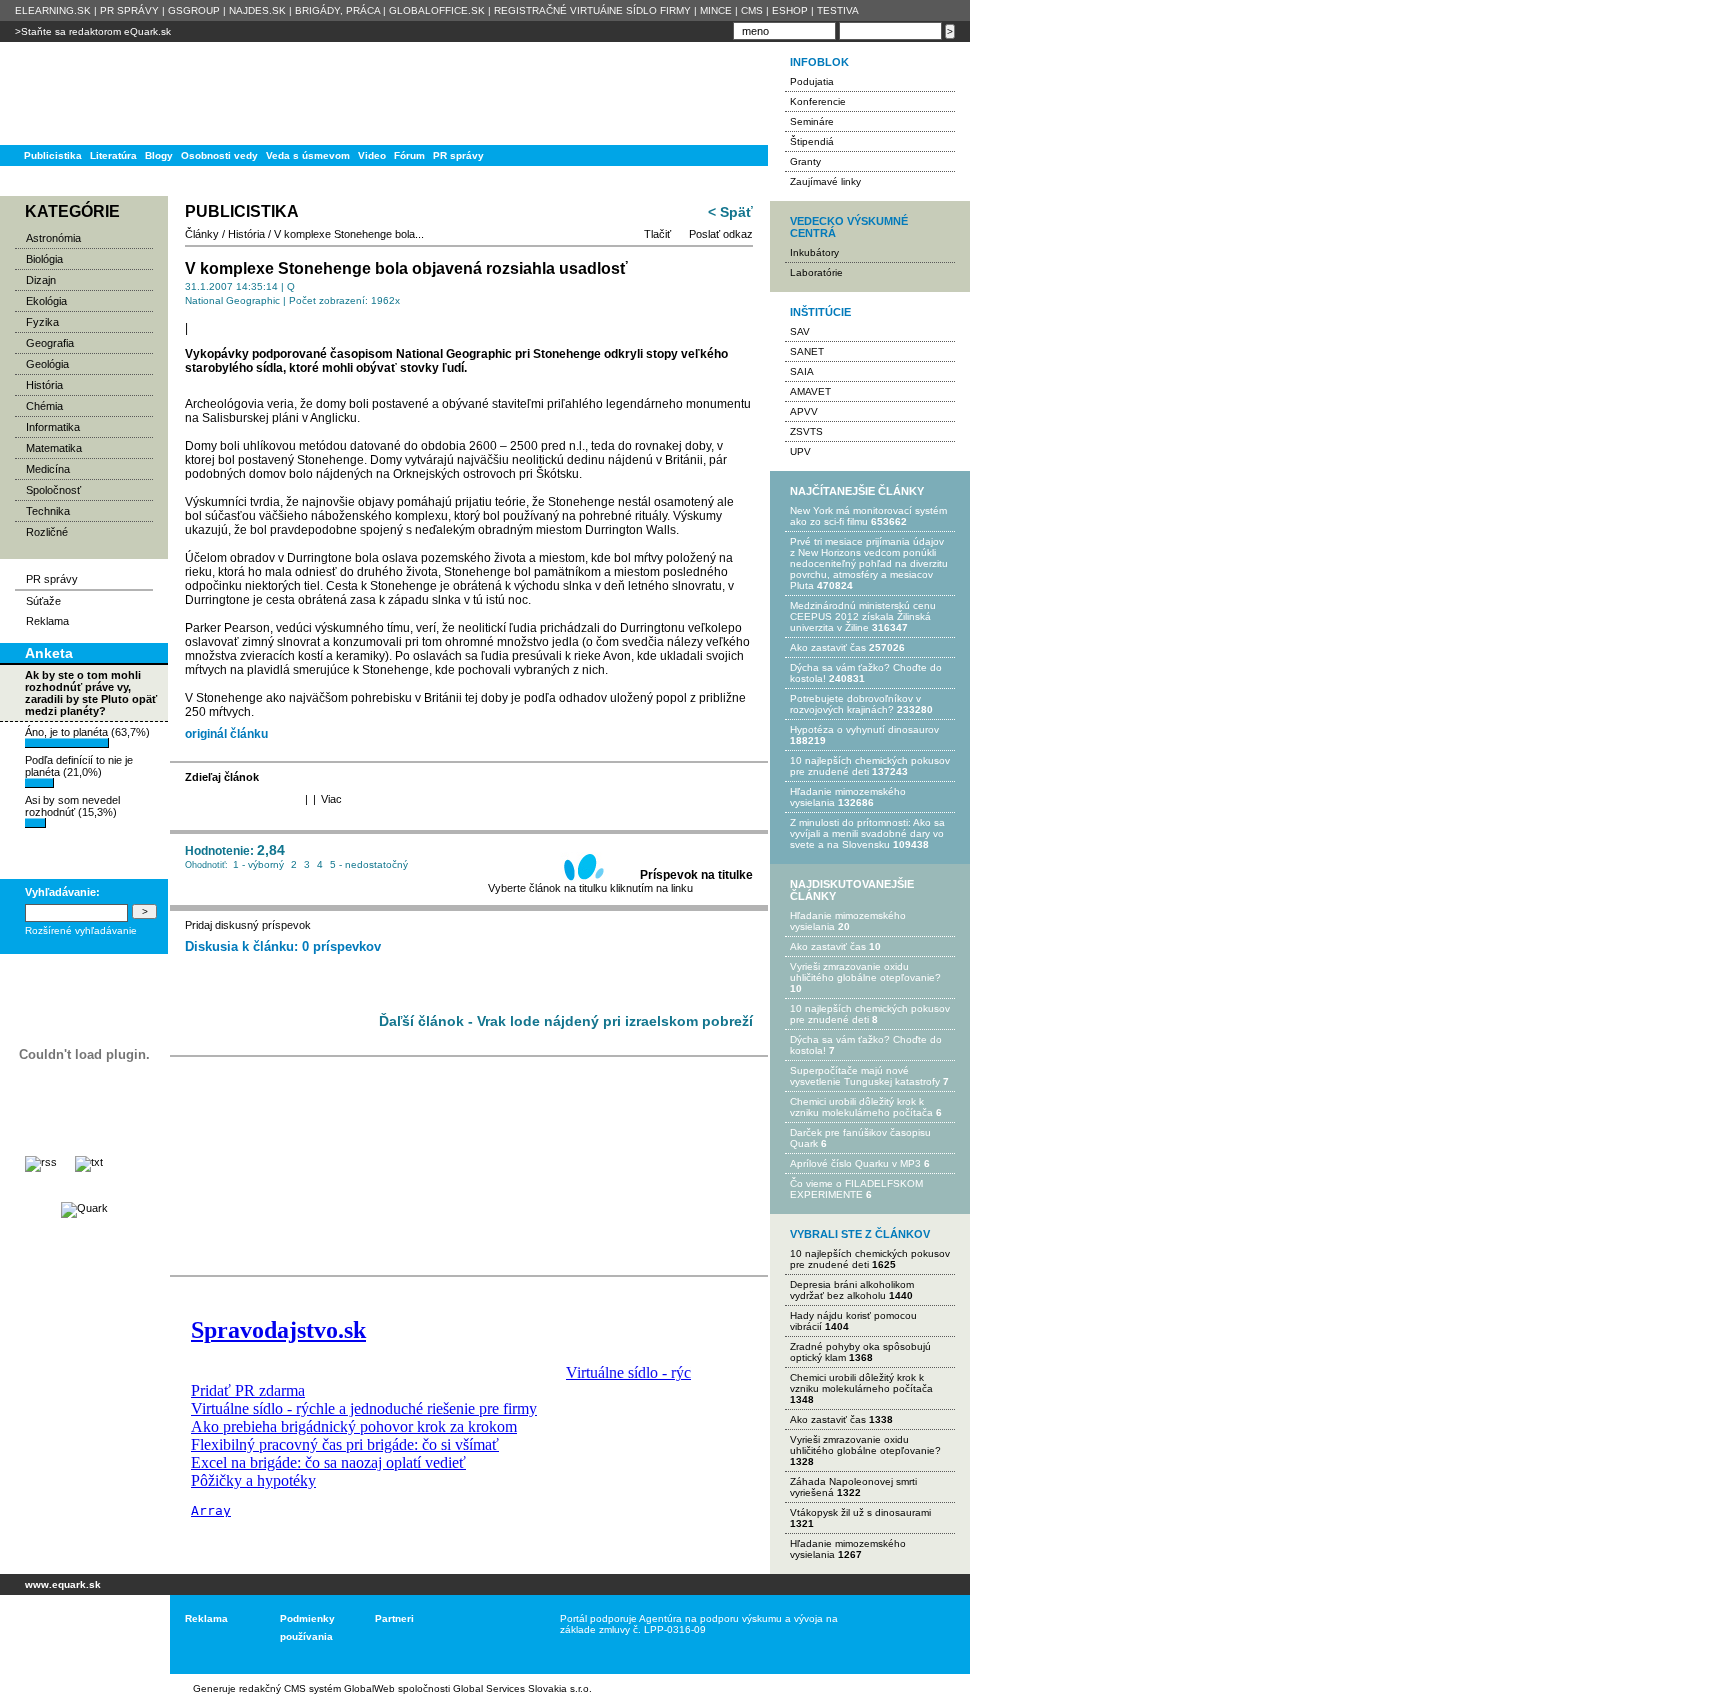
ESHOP (790, 10)
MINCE (716, 10)
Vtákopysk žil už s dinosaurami (860, 1512)
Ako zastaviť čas (828, 647)
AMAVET (810, 391)
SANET (807, 351)
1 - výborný (258, 864)
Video (372, 155)
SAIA (802, 371)
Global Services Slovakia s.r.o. (522, 1688)
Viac (331, 799)
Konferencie (818, 101)
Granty (805, 161)
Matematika (54, 448)
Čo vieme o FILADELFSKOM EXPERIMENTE (856, 1189)
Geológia (47, 364)
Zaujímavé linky (825, 181)
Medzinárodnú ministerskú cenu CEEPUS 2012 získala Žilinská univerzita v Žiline (863, 616)
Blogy (159, 155)
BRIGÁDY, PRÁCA (337, 10)
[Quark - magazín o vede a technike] (84, 1208)
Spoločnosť (53, 490)
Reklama (47, 621)
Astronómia (53, 238)
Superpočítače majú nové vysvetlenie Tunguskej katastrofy (865, 1076)
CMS (752, 10)
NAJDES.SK (257, 10)
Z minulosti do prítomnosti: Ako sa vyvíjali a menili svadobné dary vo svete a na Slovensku (867, 833)
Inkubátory (814, 252)
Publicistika (53, 155)
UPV (800, 451)
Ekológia (46, 301)
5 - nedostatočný (369, 864)
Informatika (53, 427)
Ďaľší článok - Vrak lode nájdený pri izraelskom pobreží (566, 1021)
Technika (48, 511)
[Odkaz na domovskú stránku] (80, 93)
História (44, 385)
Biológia (44, 259)
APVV (804, 411)
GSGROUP (194, 10)
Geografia (50, 343)
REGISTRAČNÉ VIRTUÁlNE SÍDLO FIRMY (592, 10)
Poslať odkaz (721, 234)
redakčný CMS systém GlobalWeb (317, 1688)
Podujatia (812, 81)
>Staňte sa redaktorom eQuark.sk (93, 31)
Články (202, 234)
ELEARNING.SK (53, 10)
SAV (800, 331)
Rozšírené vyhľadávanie (81, 930)
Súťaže (43, 601)
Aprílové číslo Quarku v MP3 (855, 1163)
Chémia (44, 406)
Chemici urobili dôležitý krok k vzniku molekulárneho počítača (861, 1107)
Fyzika (42, 322)
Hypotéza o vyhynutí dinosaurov (864, 729)
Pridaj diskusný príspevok (248, 925)
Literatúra (113, 155)
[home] (77, 1634)
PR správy (458, 155)
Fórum (409, 155)
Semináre (812, 121)
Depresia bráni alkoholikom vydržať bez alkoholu (852, 1290)
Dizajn (41, 280)
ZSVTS (806, 431)
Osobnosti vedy (219, 155)
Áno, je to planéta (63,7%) (87, 732)
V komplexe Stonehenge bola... (349, 234)
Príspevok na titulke (696, 875)
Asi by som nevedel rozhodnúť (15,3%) (72, 806)
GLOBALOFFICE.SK (437, 10)
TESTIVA (838, 10)
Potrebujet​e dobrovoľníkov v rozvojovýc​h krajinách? (855, 704)
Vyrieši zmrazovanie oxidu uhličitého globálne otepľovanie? (865, 972)
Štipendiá (812, 141)
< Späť (730, 212)
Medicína (48, 469)
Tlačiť (657, 234)
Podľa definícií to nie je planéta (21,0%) (79, 766)
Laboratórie (816, 272)
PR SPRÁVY (129, 10)
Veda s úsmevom (308, 155)
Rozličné (47, 532)
